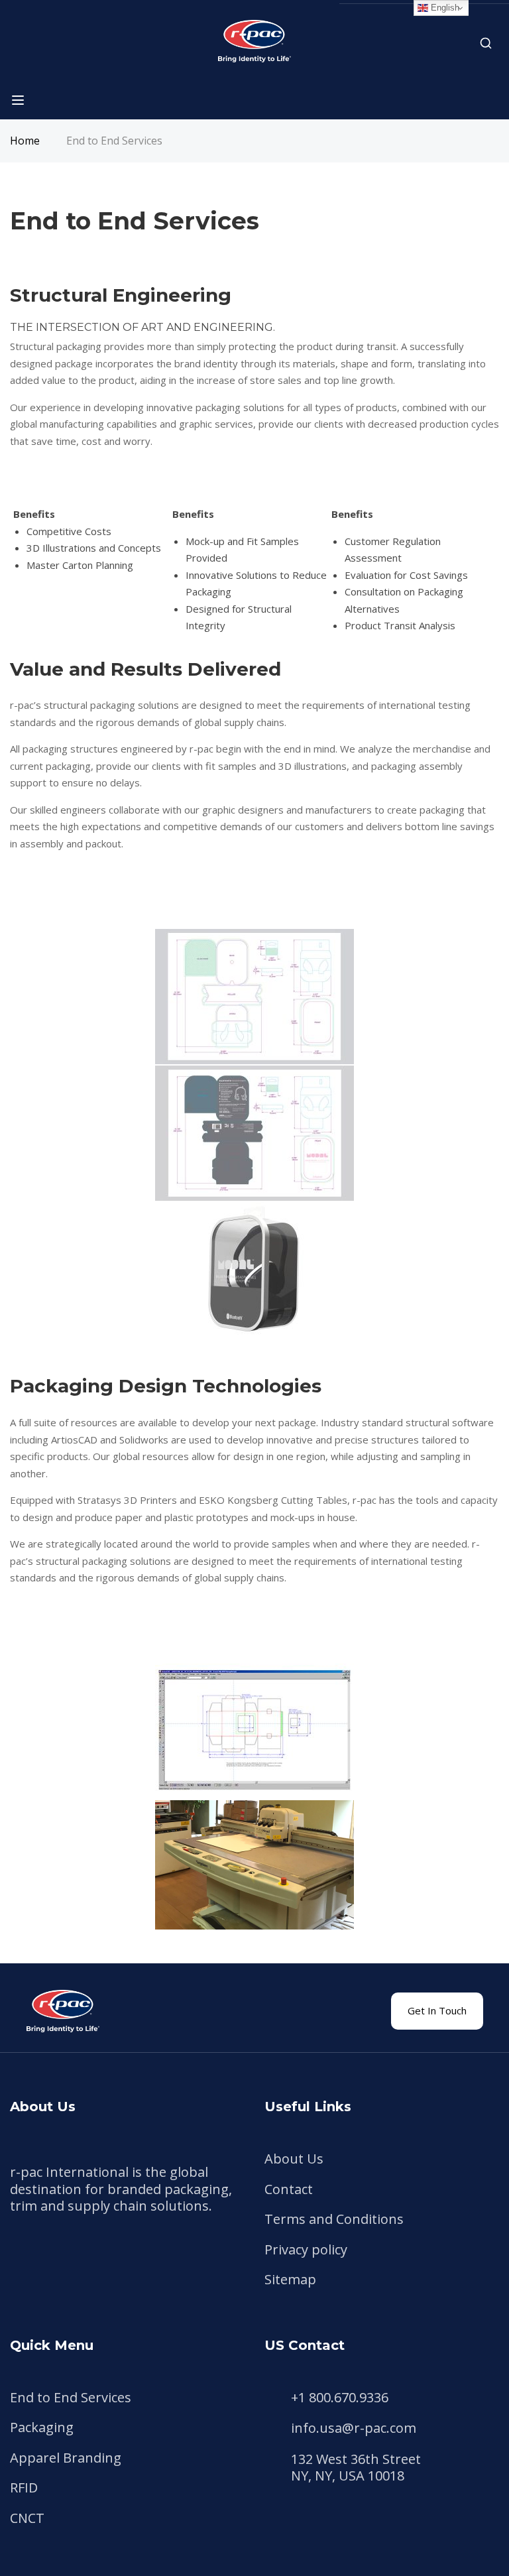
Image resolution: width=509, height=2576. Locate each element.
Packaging (42, 2427)
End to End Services (71, 2397)
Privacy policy (306, 2249)
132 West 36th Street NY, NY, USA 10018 (356, 2468)
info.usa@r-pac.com (354, 2428)
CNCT (27, 2518)
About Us (294, 2159)
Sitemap (290, 2279)
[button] (437, 2011)
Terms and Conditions (334, 2219)
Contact (289, 2189)
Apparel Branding (66, 2458)
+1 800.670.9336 (340, 2398)
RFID (24, 2487)
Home (25, 141)
